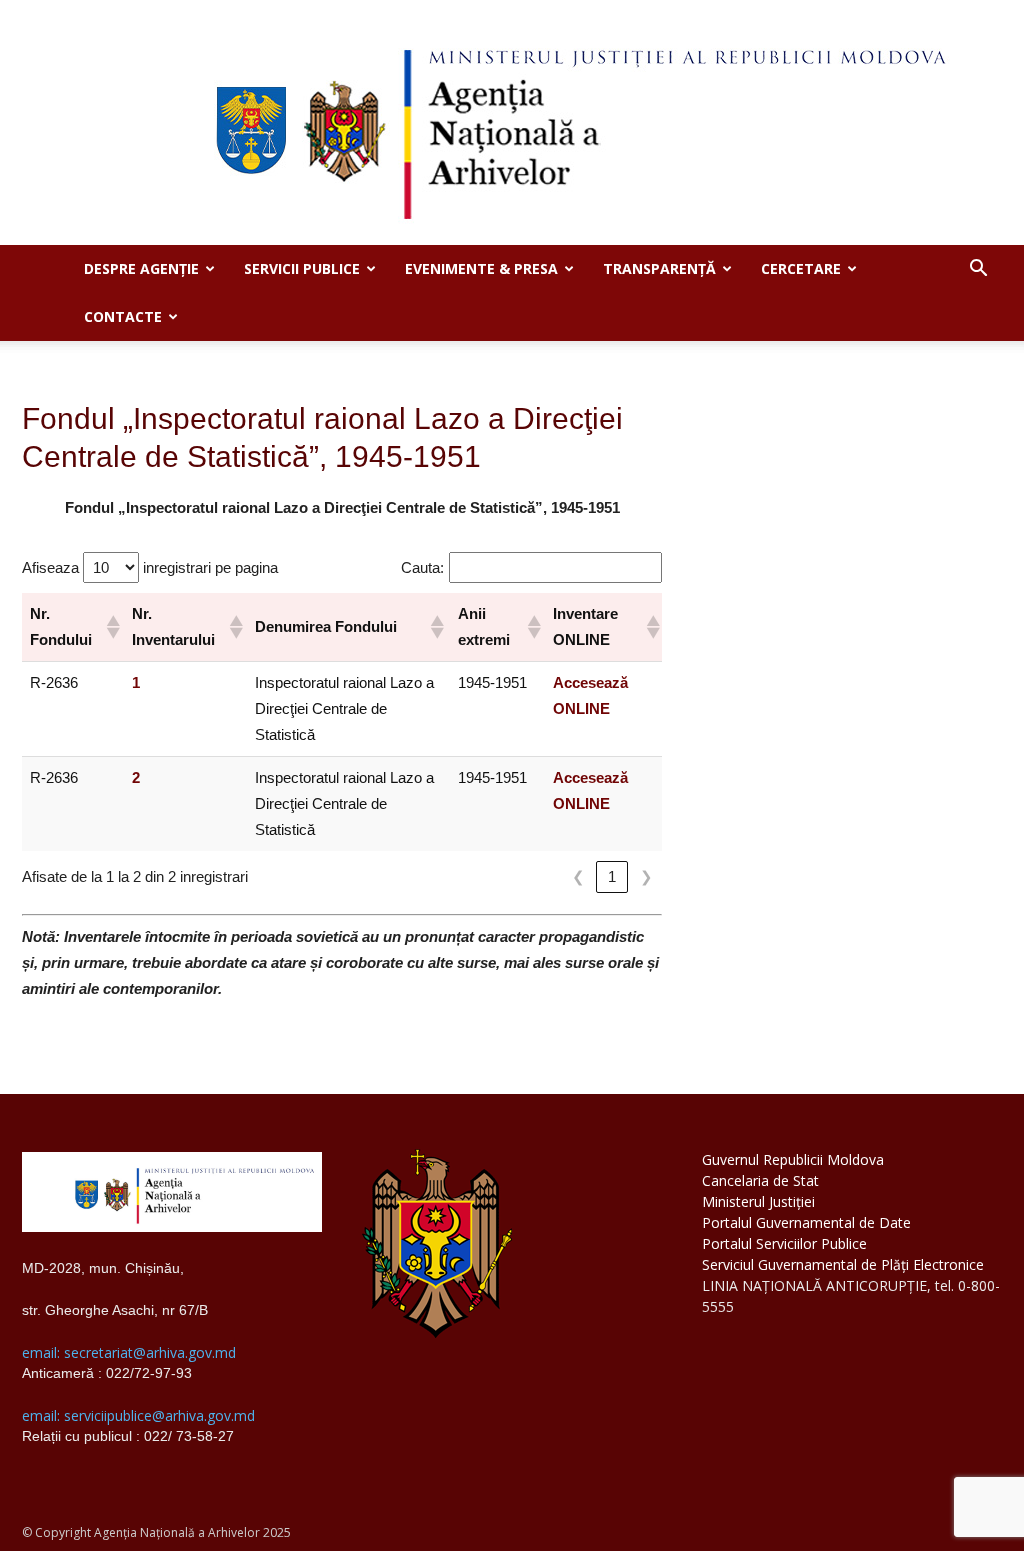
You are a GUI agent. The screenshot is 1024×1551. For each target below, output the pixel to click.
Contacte (123, 316)
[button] (978, 270)
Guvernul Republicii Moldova (793, 1159)
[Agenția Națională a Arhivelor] (512, 122)
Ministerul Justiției (758, 1201)
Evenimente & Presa (481, 268)
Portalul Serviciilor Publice (784, 1243)
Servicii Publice (302, 268)
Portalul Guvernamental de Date (806, 1222)
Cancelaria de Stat (760, 1180)
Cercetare (801, 268)
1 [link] (612, 876)
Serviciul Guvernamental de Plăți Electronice (843, 1264)
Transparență (659, 268)
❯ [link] (646, 876)
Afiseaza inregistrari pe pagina (150, 567)
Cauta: (422, 567)
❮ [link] (578, 876)
